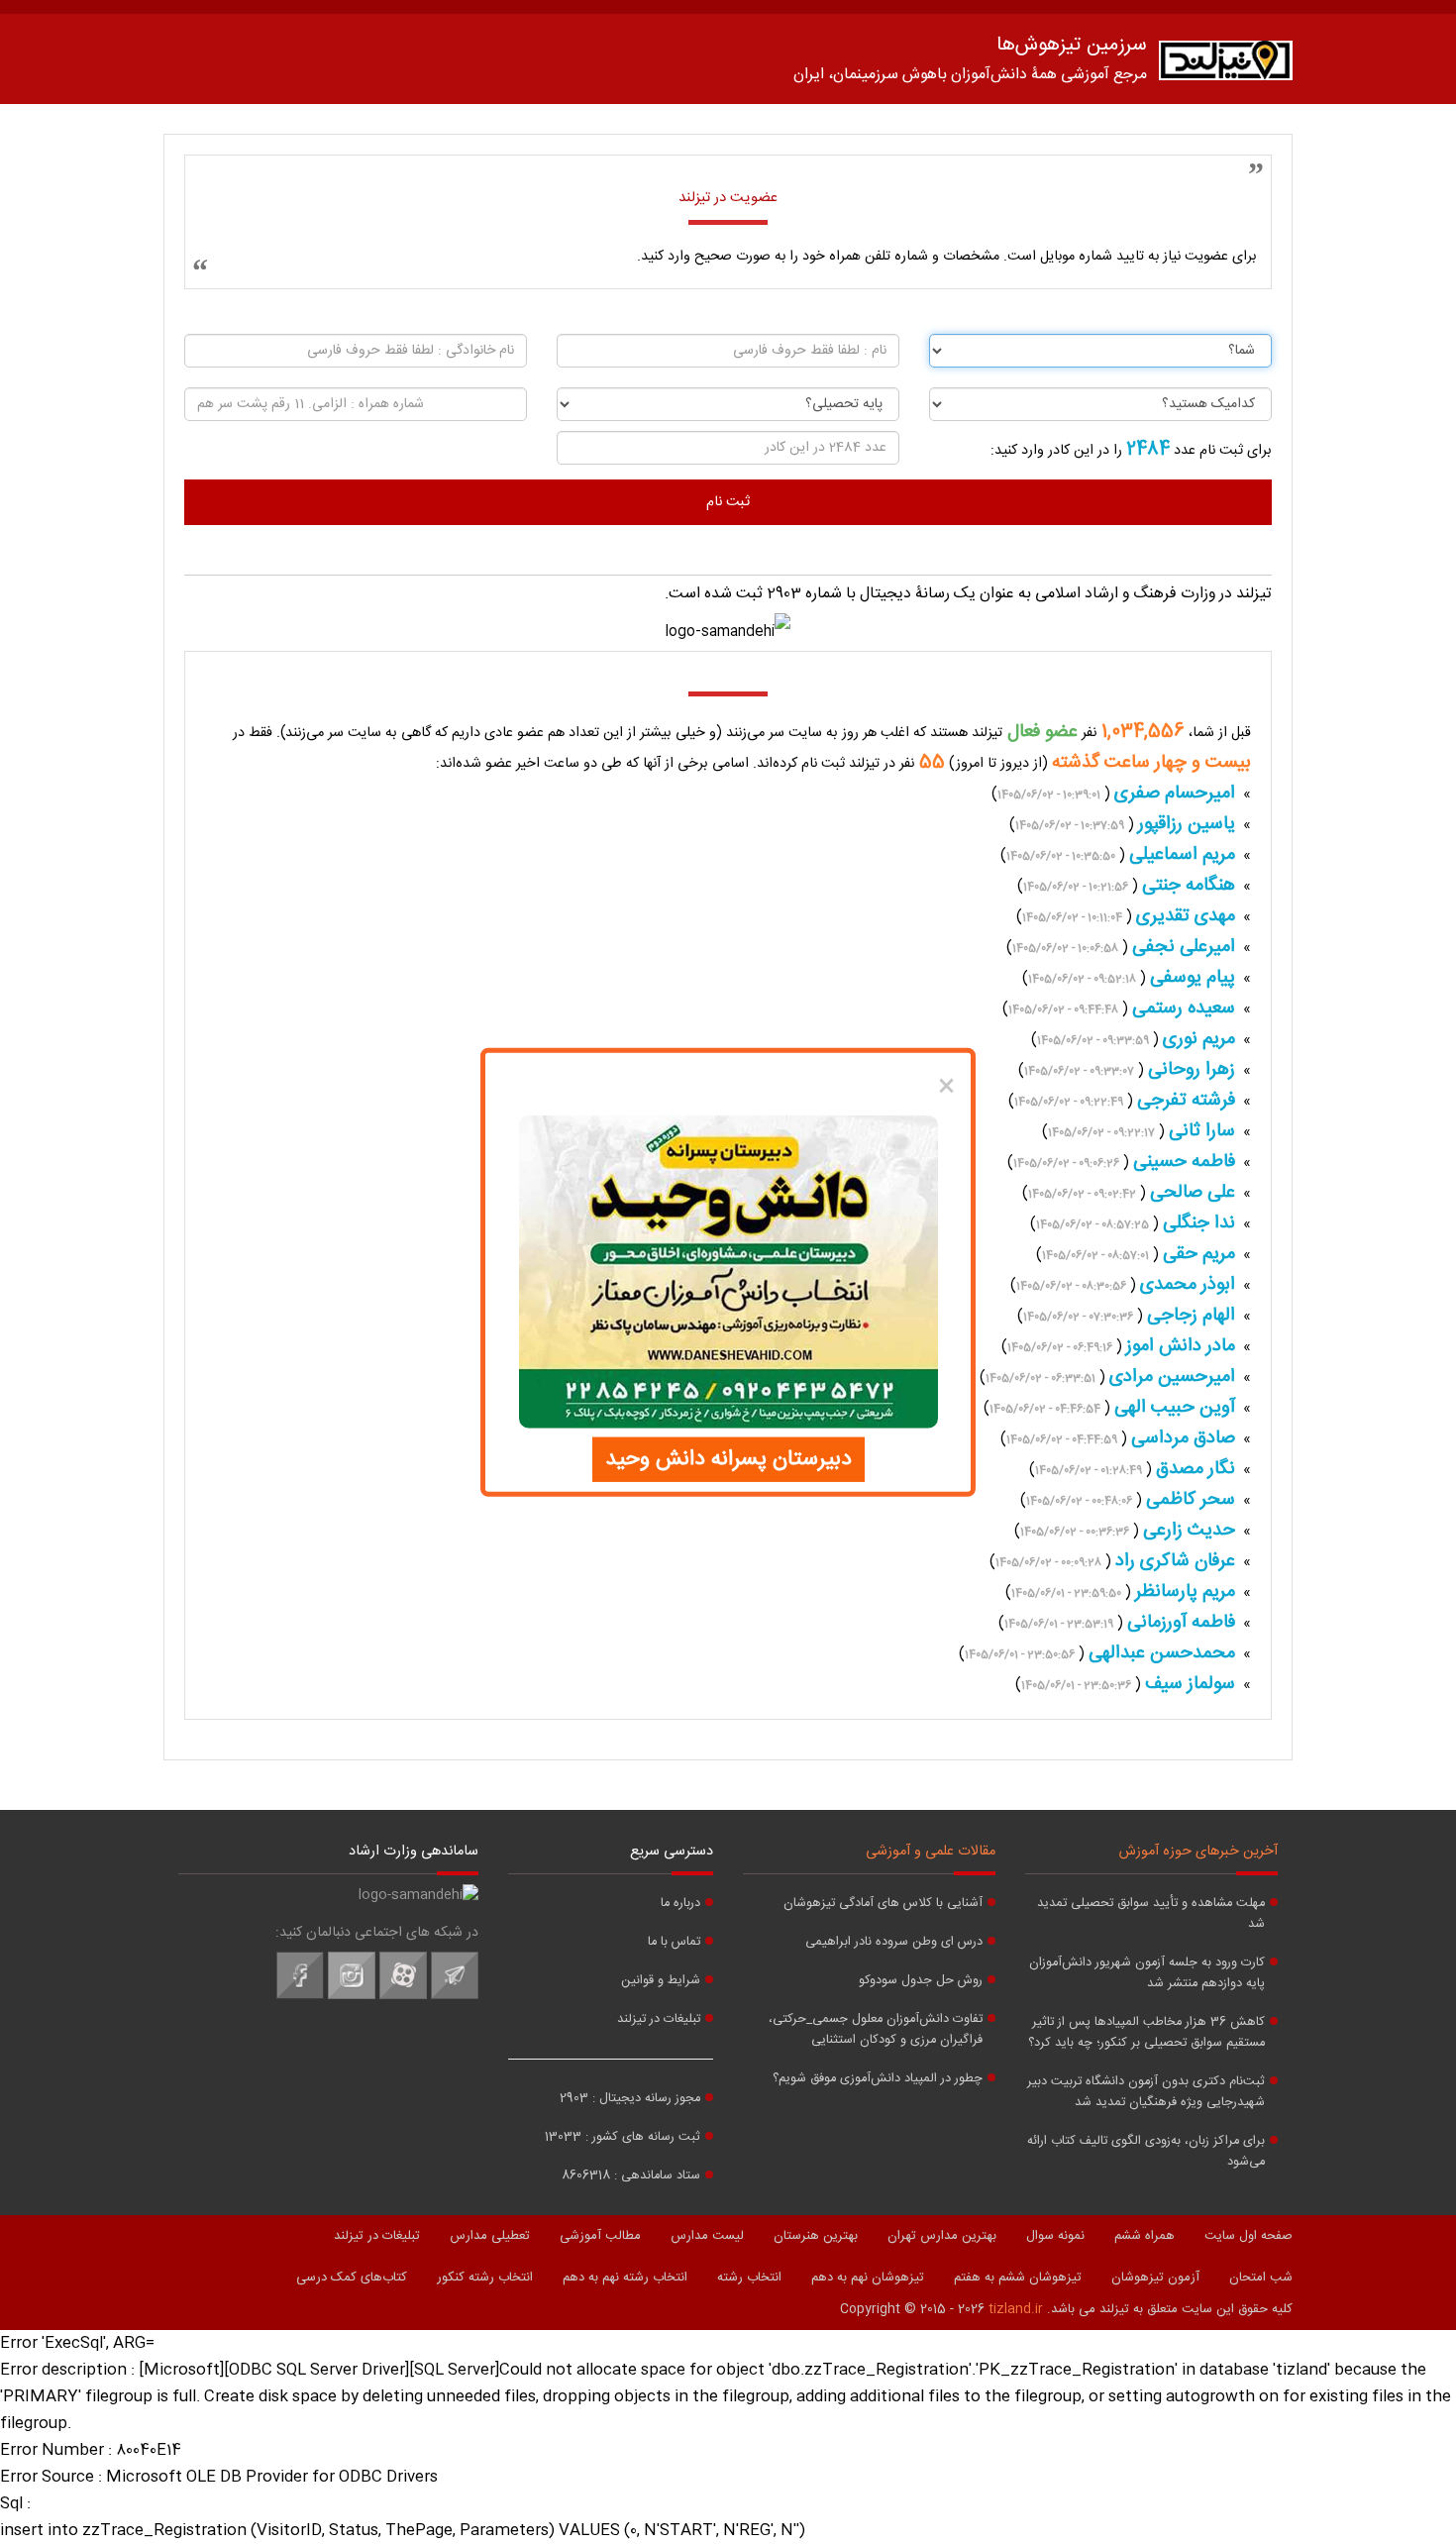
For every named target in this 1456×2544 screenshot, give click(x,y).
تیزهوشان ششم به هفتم (1018, 2278)
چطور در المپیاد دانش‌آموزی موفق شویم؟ (878, 2079)
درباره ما (680, 1904)
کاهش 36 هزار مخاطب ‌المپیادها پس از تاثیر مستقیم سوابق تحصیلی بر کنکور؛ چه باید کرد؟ (1146, 2033)
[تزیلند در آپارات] (403, 1996)
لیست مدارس (707, 2236)
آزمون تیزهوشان (1155, 2278)
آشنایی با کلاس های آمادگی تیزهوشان (883, 1904)
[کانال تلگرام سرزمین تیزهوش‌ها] (455, 1996)
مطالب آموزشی (600, 2236)
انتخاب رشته (749, 2278)
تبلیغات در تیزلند (659, 2019)
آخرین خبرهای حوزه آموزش (1198, 1852)
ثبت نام (728, 502)
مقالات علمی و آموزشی (931, 1852)
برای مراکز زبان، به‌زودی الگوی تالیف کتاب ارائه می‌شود (1146, 2152)
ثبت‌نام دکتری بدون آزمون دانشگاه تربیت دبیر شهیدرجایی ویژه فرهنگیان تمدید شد (1146, 2092)
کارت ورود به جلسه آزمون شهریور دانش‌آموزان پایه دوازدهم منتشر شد (1147, 1973)
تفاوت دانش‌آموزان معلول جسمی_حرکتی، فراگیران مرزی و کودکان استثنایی (876, 2030)
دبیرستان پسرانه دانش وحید (728, 1458)
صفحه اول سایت (1248, 2236)
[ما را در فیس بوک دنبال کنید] (300, 1996)
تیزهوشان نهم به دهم (868, 2278)
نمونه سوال (1055, 2236)
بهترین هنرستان (816, 2236)
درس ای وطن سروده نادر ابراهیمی (894, 1942)
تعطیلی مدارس (490, 2236)
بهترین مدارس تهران (942, 2236)
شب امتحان (1261, 2278)
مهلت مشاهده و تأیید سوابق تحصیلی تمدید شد (1151, 1914)
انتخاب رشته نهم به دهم (625, 2278)
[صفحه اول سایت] (1226, 65)
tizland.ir (1016, 2309)
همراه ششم (1144, 2236)
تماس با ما (674, 1942)
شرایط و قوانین (661, 1981)
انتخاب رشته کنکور (485, 2278)
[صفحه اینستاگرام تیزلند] (352, 1996)
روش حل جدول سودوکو (921, 1981)
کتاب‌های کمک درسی (352, 2278)
